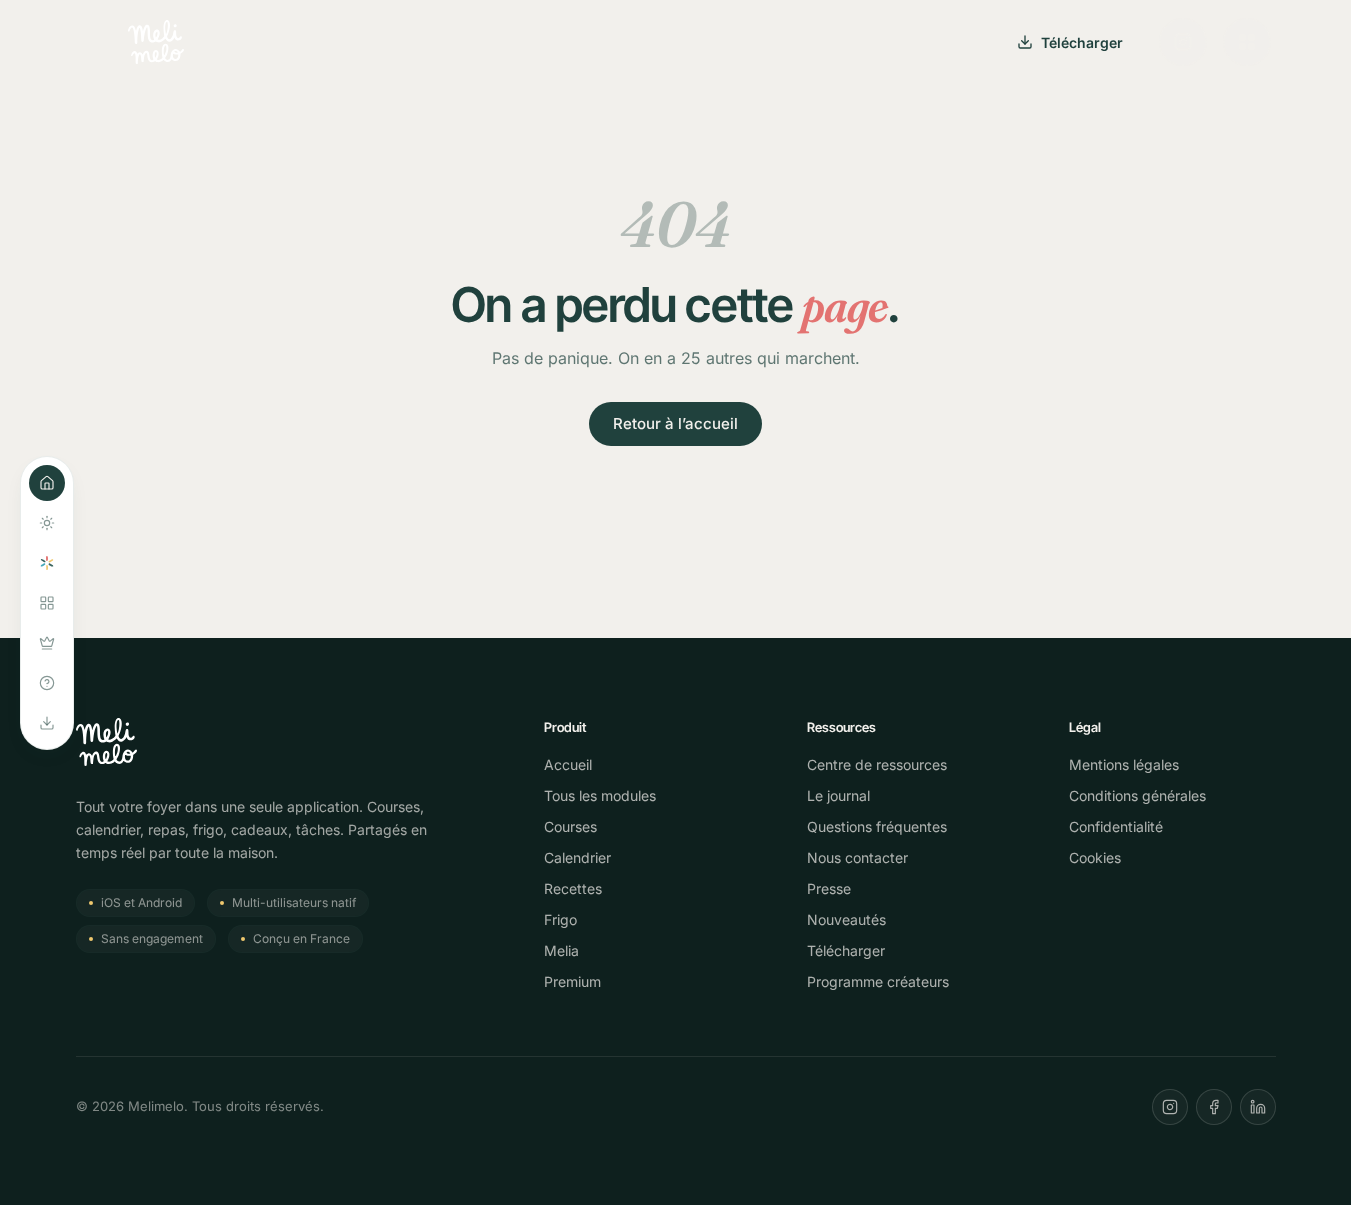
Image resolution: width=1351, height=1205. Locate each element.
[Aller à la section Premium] (47, 643)
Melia (561, 950)
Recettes (573, 888)
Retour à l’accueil (675, 423)
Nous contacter (857, 857)
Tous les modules (600, 795)
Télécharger (1082, 42)
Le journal (838, 795)
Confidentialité (1116, 826)
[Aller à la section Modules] (47, 603)
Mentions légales (1124, 764)
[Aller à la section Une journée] (47, 523)
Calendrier (577, 857)
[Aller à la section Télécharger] (47, 723)
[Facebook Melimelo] (1214, 1107)
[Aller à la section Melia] (47, 563)
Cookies (1095, 857)
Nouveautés (846, 919)
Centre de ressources (877, 764)
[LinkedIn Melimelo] (1258, 1107)
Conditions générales (1137, 795)
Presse (829, 888)
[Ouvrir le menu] (1247, 42)
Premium (572, 981)
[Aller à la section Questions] (47, 683)
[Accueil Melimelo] (156, 42)
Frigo (560, 919)
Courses (570, 826)
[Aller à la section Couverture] (47, 483)
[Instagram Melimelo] (1183, 42)
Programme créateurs (878, 981)
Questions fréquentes (877, 826)
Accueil (568, 764)
